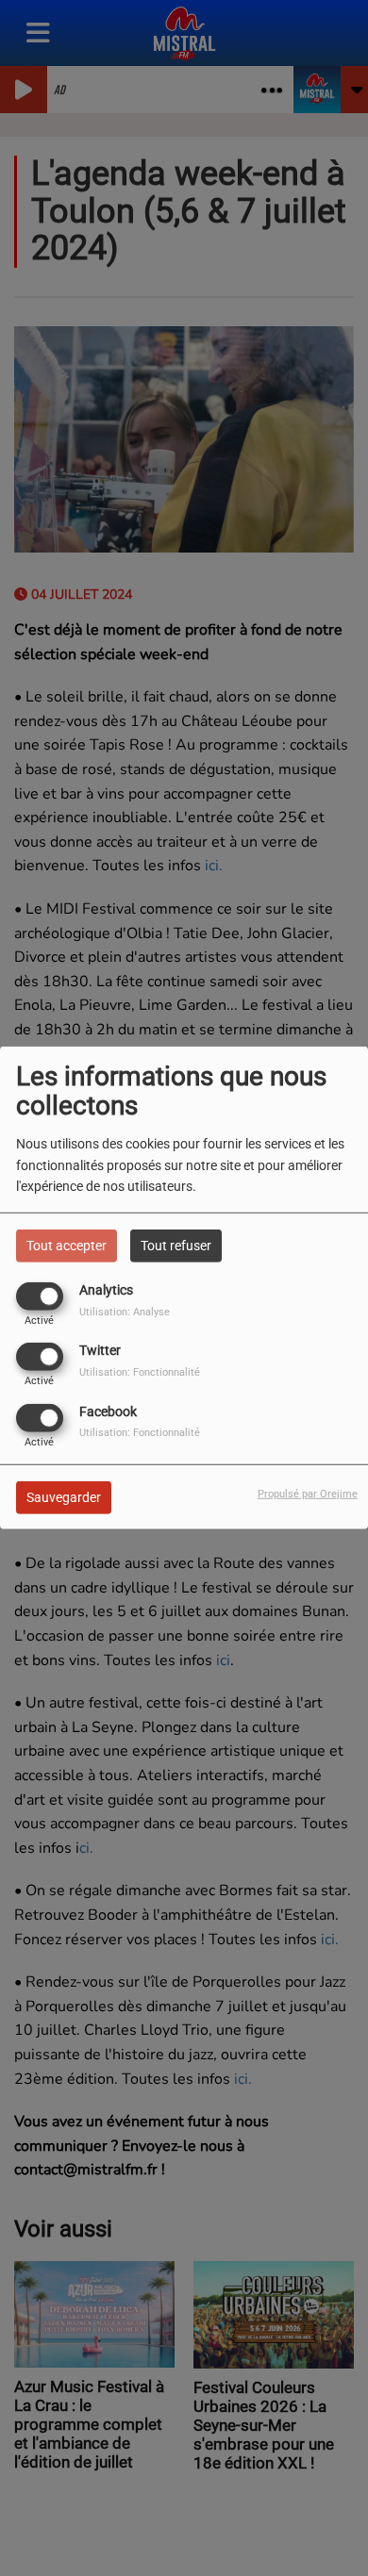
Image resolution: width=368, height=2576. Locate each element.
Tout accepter (67, 1246)
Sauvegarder (64, 1496)
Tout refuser (176, 1246)
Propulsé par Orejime (308, 1493)
